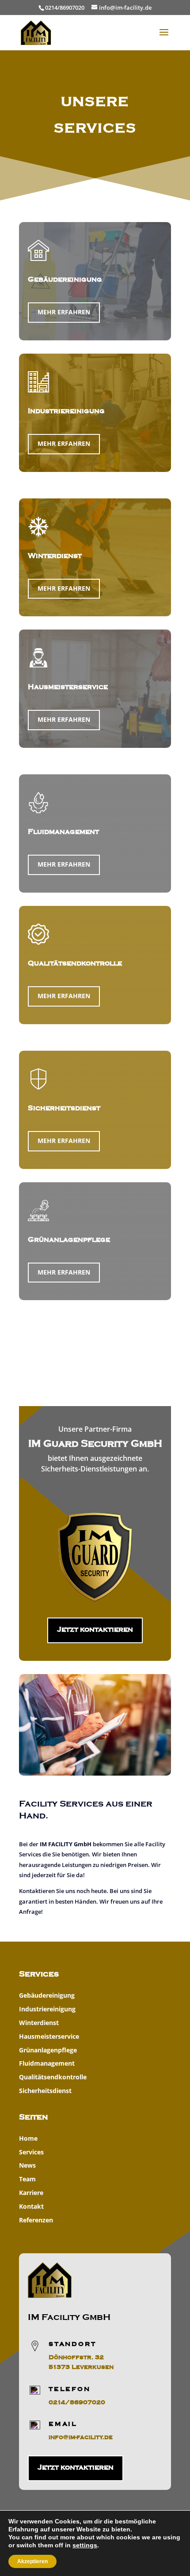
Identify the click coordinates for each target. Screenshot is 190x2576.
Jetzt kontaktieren (95, 1629)
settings (85, 2545)
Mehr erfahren (64, 312)
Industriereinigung (47, 2009)
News (27, 2165)
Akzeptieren (32, 2561)
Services (31, 2152)
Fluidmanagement (47, 2063)
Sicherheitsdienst (45, 2091)
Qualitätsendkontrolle (75, 963)
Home (28, 2138)
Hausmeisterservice (49, 2036)
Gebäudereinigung (47, 1995)
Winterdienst (39, 2023)
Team (27, 2179)
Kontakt (31, 2206)
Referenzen (36, 2220)
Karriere (31, 2193)
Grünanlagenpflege (48, 2050)
